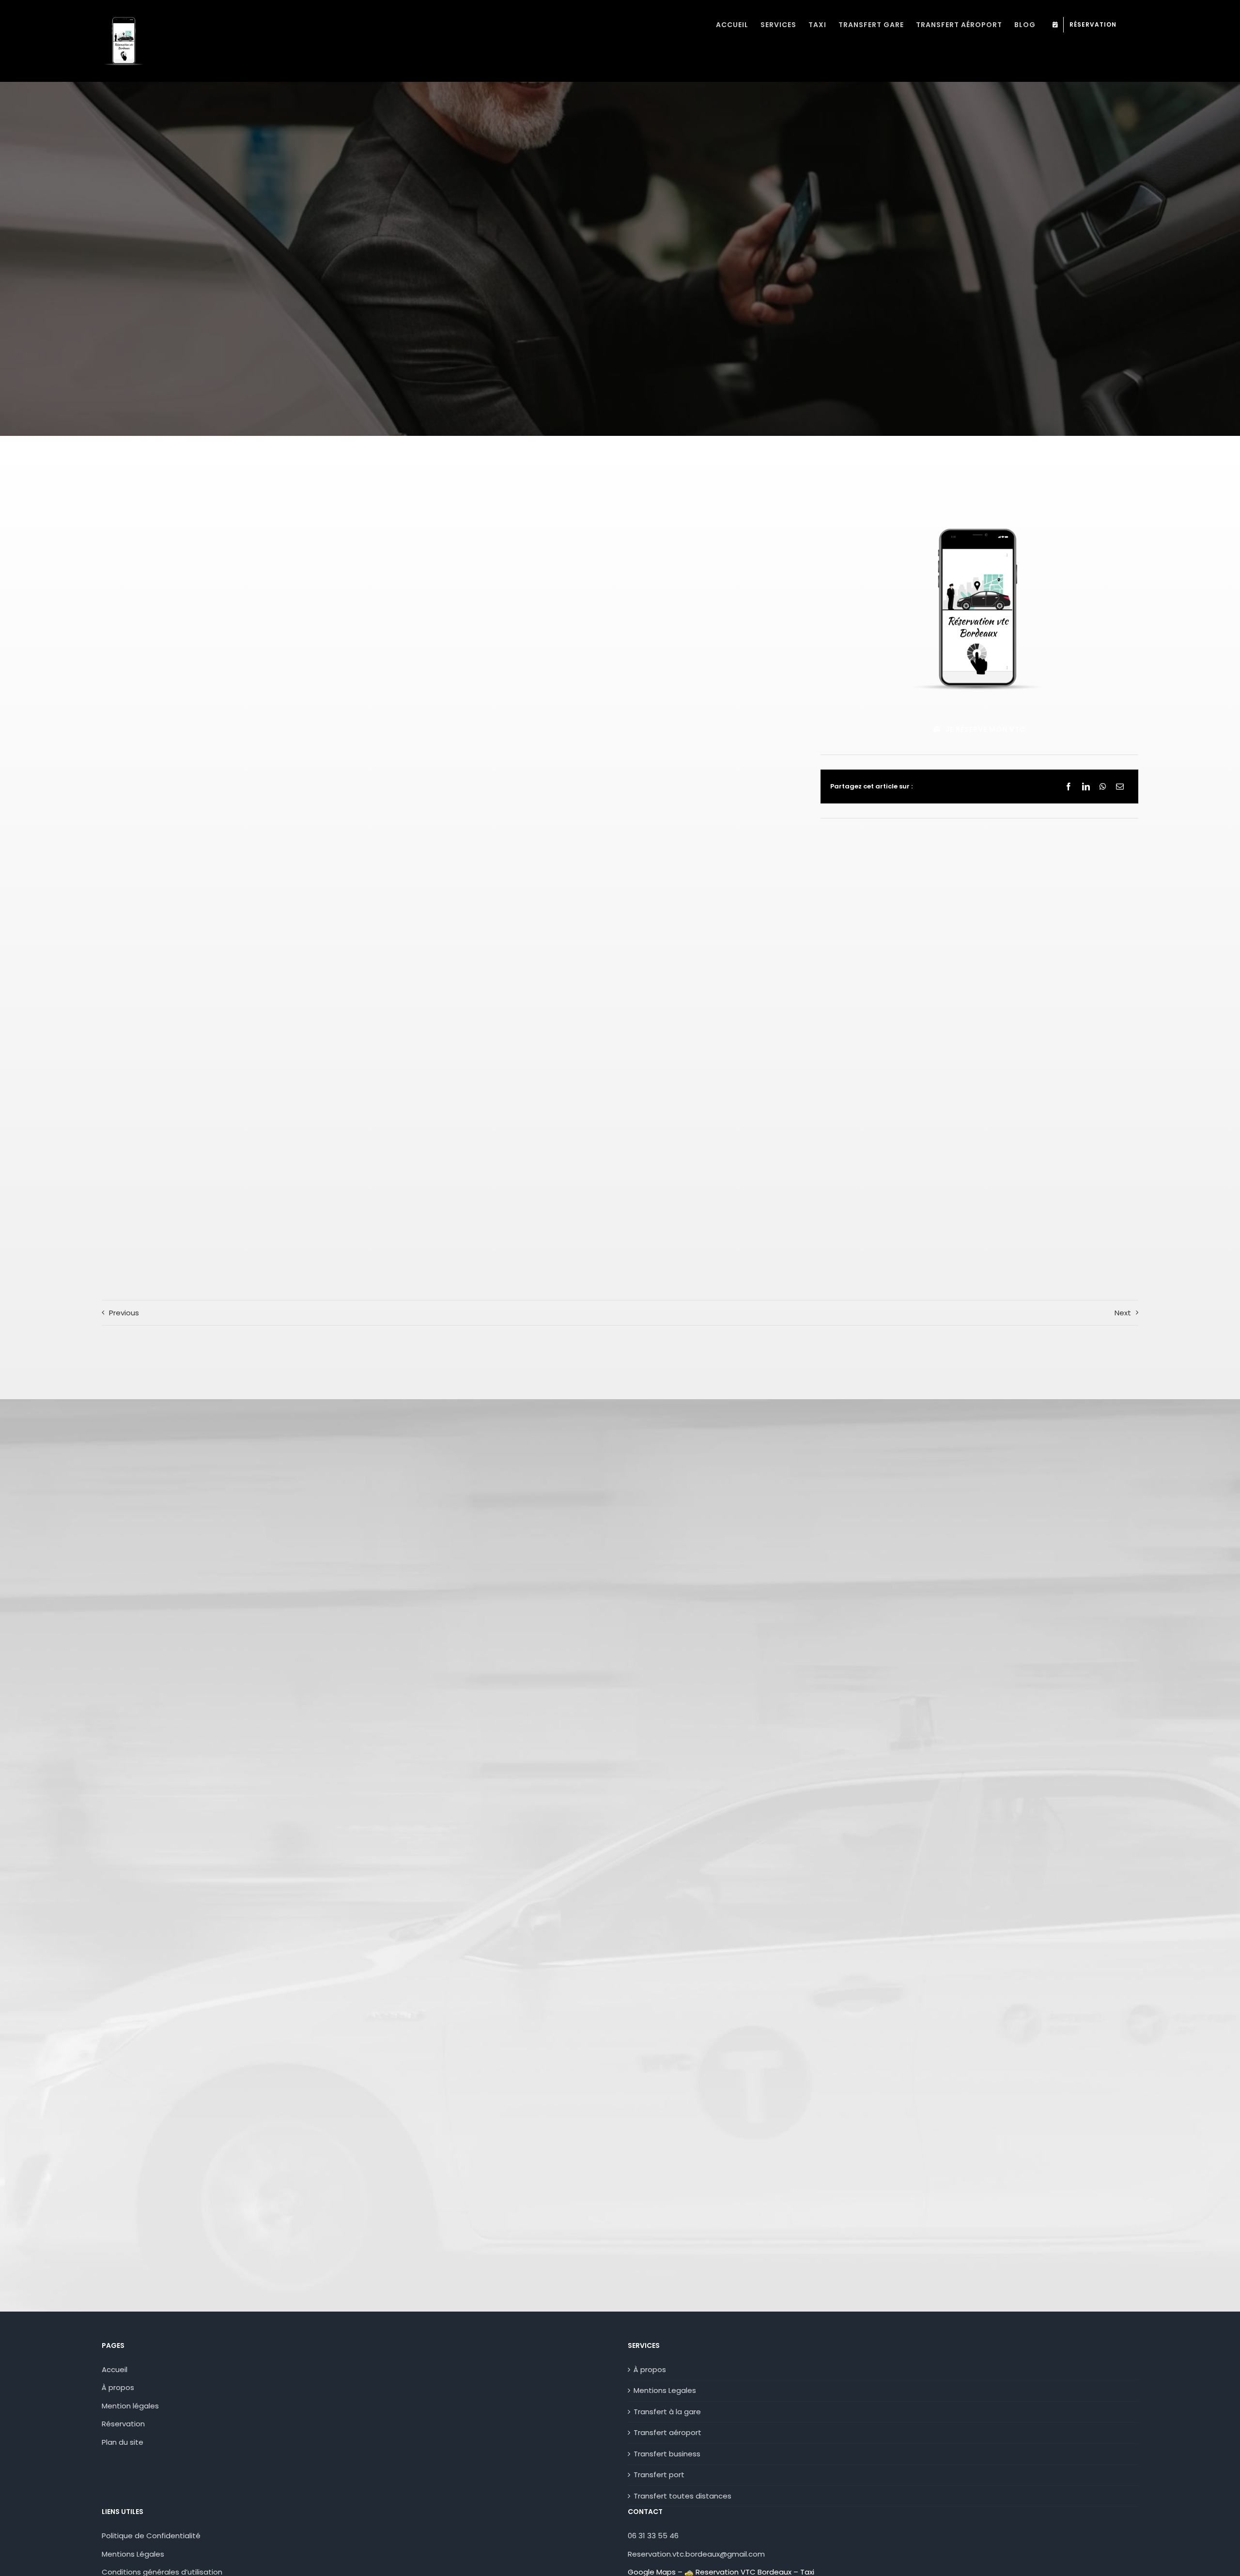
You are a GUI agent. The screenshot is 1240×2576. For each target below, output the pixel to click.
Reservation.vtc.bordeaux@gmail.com (696, 2554)
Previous (124, 1313)
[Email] (1120, 787)
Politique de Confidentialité (151, 2536)
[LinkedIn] (1086, 787)
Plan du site (123, 2442)
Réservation (123, 2424)
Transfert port (659, 2475)
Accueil (115, 2369)
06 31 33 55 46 (653, 2536)
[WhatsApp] (1103, 787)
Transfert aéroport (667, 2432)
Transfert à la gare (667, 2412)
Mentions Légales (133, 2554)
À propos (118, 2387)
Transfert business (667, 2454)
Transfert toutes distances (682, 2496)
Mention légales (130, 2406)
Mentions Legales (665, 2390)
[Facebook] (1069, 787)
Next (1123, 1313)
